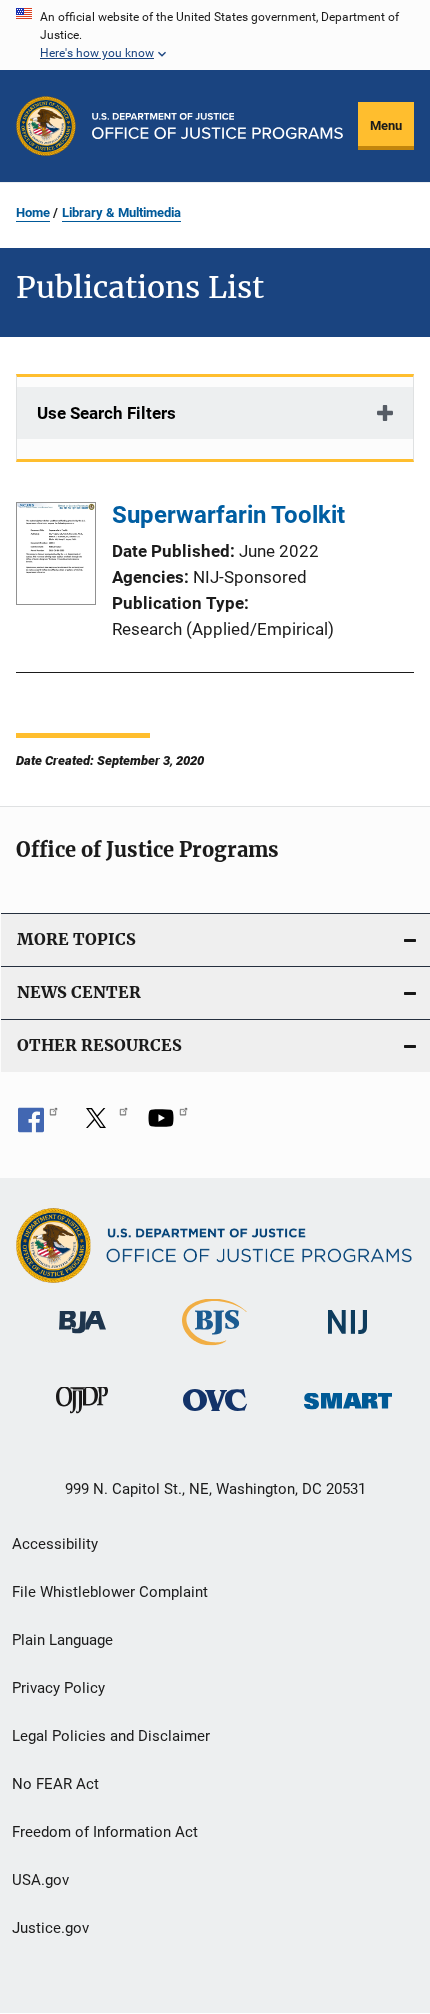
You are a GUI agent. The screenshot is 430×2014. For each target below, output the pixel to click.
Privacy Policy (58, 1688)
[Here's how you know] (215, 35)
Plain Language (62, 1640)
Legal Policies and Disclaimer (111, 1736)
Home (33, 212)
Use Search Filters (106, 413)
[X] (103, 1125)
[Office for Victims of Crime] (215, 1414)
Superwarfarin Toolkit (228, 515)
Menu (386, 125)
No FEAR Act (55, 1784)
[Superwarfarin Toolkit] (56, 557)
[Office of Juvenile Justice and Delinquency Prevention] (82, 1417)
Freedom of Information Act (105, 1832)
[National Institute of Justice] (348, 1337)
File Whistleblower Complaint (110, 1592)
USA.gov (40, 1880)
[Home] (217, 126)
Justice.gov (50, 1928)
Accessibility (55, 1544)
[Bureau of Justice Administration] (82, 1337)
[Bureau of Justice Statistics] (214, 1349)
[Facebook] (38, 1125)
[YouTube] (168, 1125)
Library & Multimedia (121, 212)
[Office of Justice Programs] (46, 126)
